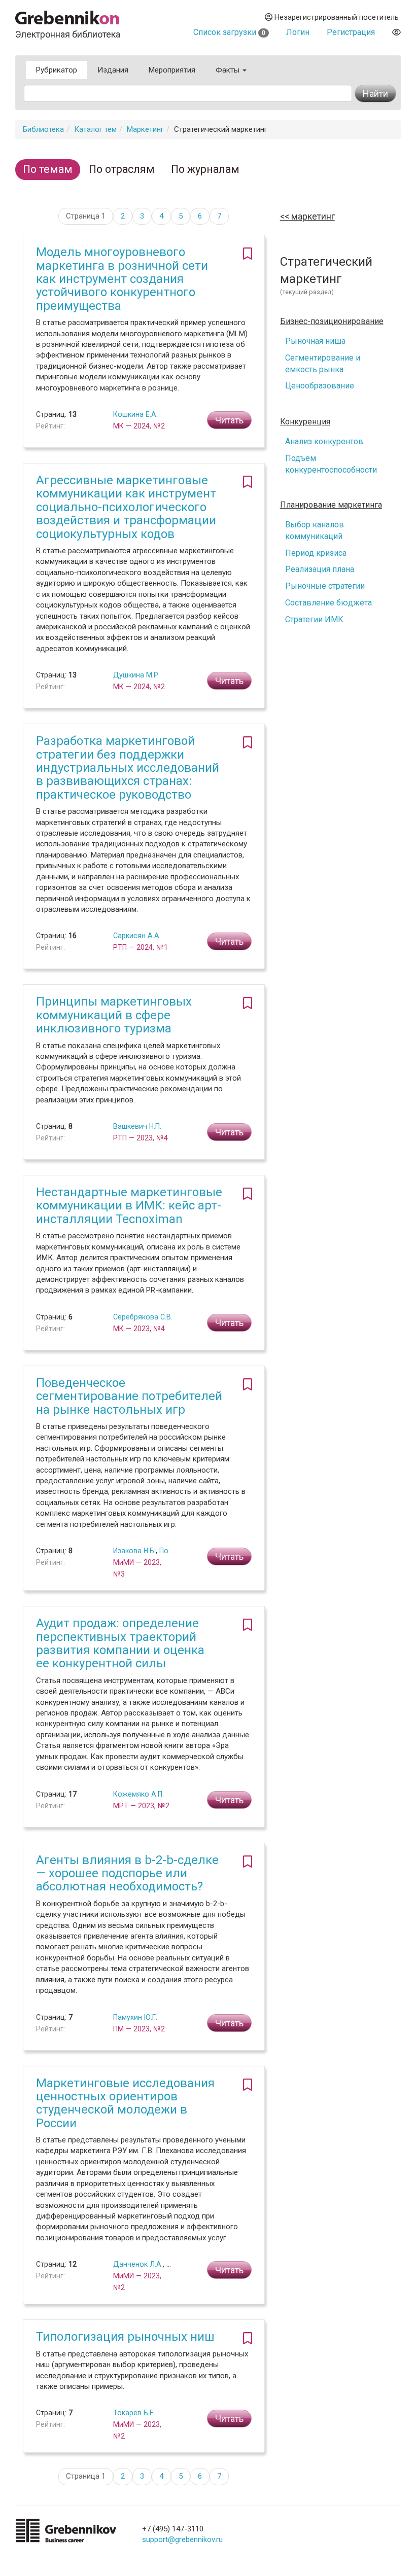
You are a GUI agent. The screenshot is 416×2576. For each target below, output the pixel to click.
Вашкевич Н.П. (137, 1126)
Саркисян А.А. (137, 936)
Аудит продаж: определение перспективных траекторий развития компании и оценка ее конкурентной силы (120, 1643)
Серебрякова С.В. (143, 1317)
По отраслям (122, 169)
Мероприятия (172, 70)
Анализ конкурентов (324, 441)
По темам (48, 169)
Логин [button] (298, 32)
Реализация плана (320, 569)
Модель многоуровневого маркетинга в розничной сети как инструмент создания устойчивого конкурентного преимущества (122, 279)
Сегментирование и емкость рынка (323, 364)
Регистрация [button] (351, 32)
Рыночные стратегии (325, 586)
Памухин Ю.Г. (135, 2017)
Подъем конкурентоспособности (331, 464)
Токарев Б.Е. (134, 2413)
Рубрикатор (57, 70)
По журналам (205, 169)
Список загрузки (229, 32)
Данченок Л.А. (138, 2264)
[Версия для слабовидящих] (396, 32)
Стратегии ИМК (314, 619)
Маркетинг (145, 129)
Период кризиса (316, 553)
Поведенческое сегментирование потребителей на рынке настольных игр (129, 1396)
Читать (229, 420)
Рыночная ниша (315, 341)
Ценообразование (320, 386)
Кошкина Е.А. (135, 414)
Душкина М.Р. (136, 675)
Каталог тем (95, 129)
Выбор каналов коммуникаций (315, 530)
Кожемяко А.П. (138, 1794)
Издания (113, 70)
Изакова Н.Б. (134, 1551)
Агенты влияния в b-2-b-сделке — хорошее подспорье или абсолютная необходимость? (127, 1873)
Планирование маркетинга (331, 505)
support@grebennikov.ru (182, 2539)
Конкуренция (305, 422)
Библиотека (43, 129)
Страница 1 (86, 216)
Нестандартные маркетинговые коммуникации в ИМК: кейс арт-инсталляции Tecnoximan (129, 1206)
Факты (229, 70)
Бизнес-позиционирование (332, 321)
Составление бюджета (328, 603)
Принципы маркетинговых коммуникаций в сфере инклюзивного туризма (114, 1015)
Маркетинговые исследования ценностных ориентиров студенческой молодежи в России (125, 2103)
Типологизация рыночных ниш (125, 2337)
